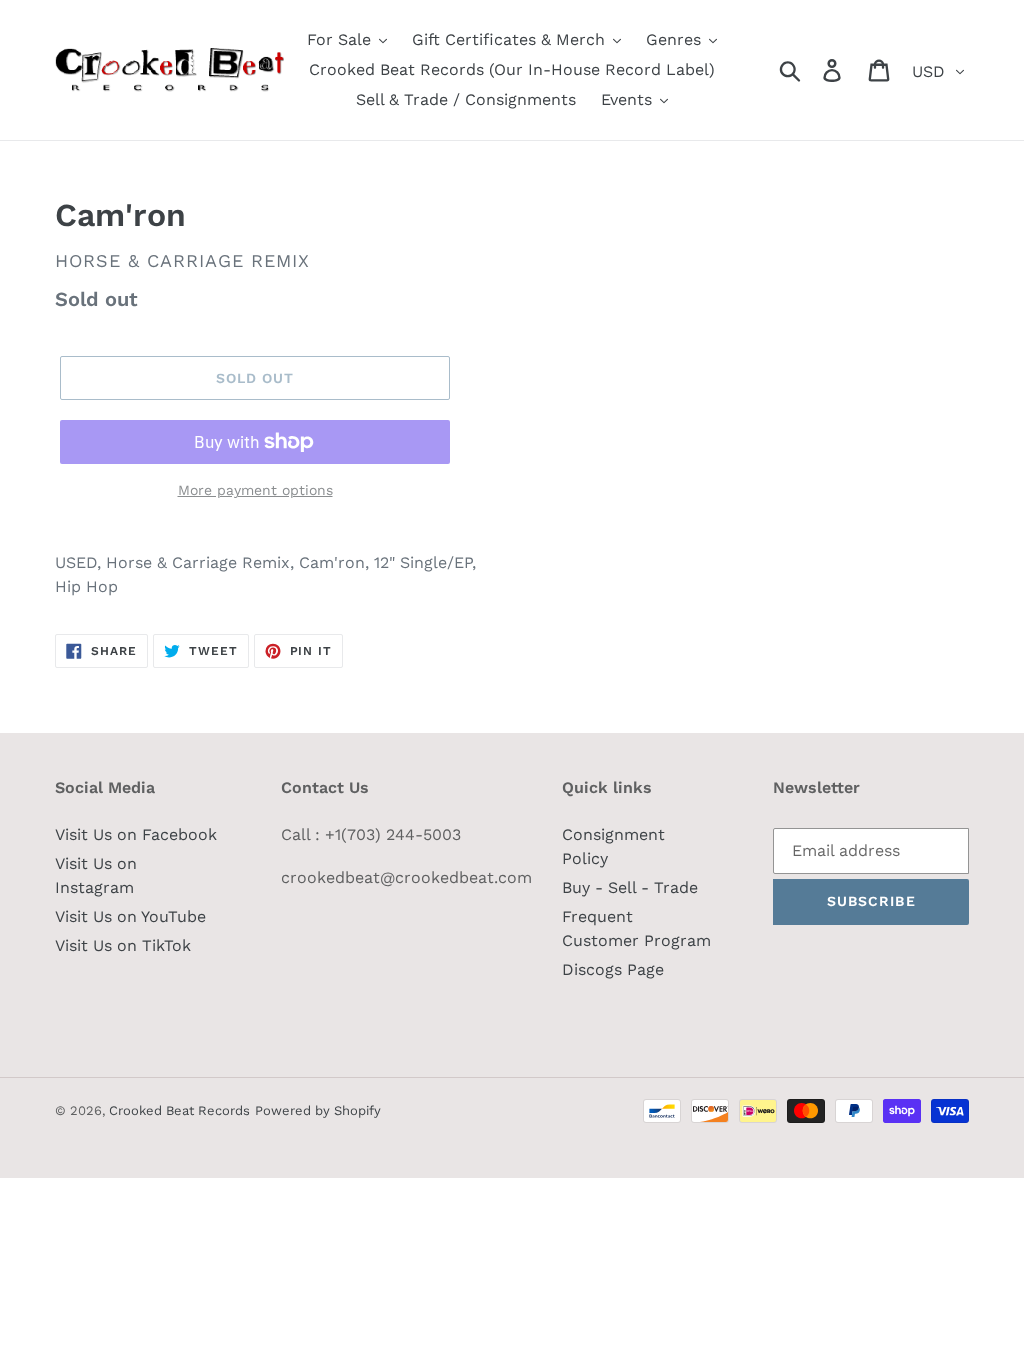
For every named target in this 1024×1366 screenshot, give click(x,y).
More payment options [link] (255, 490)
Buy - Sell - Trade (630, 887)
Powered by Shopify (318, 1110)
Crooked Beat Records (179, 1110)
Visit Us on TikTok (123, 945)
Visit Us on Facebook (136, 834)
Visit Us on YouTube (130, 916)
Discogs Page (613, 969)
